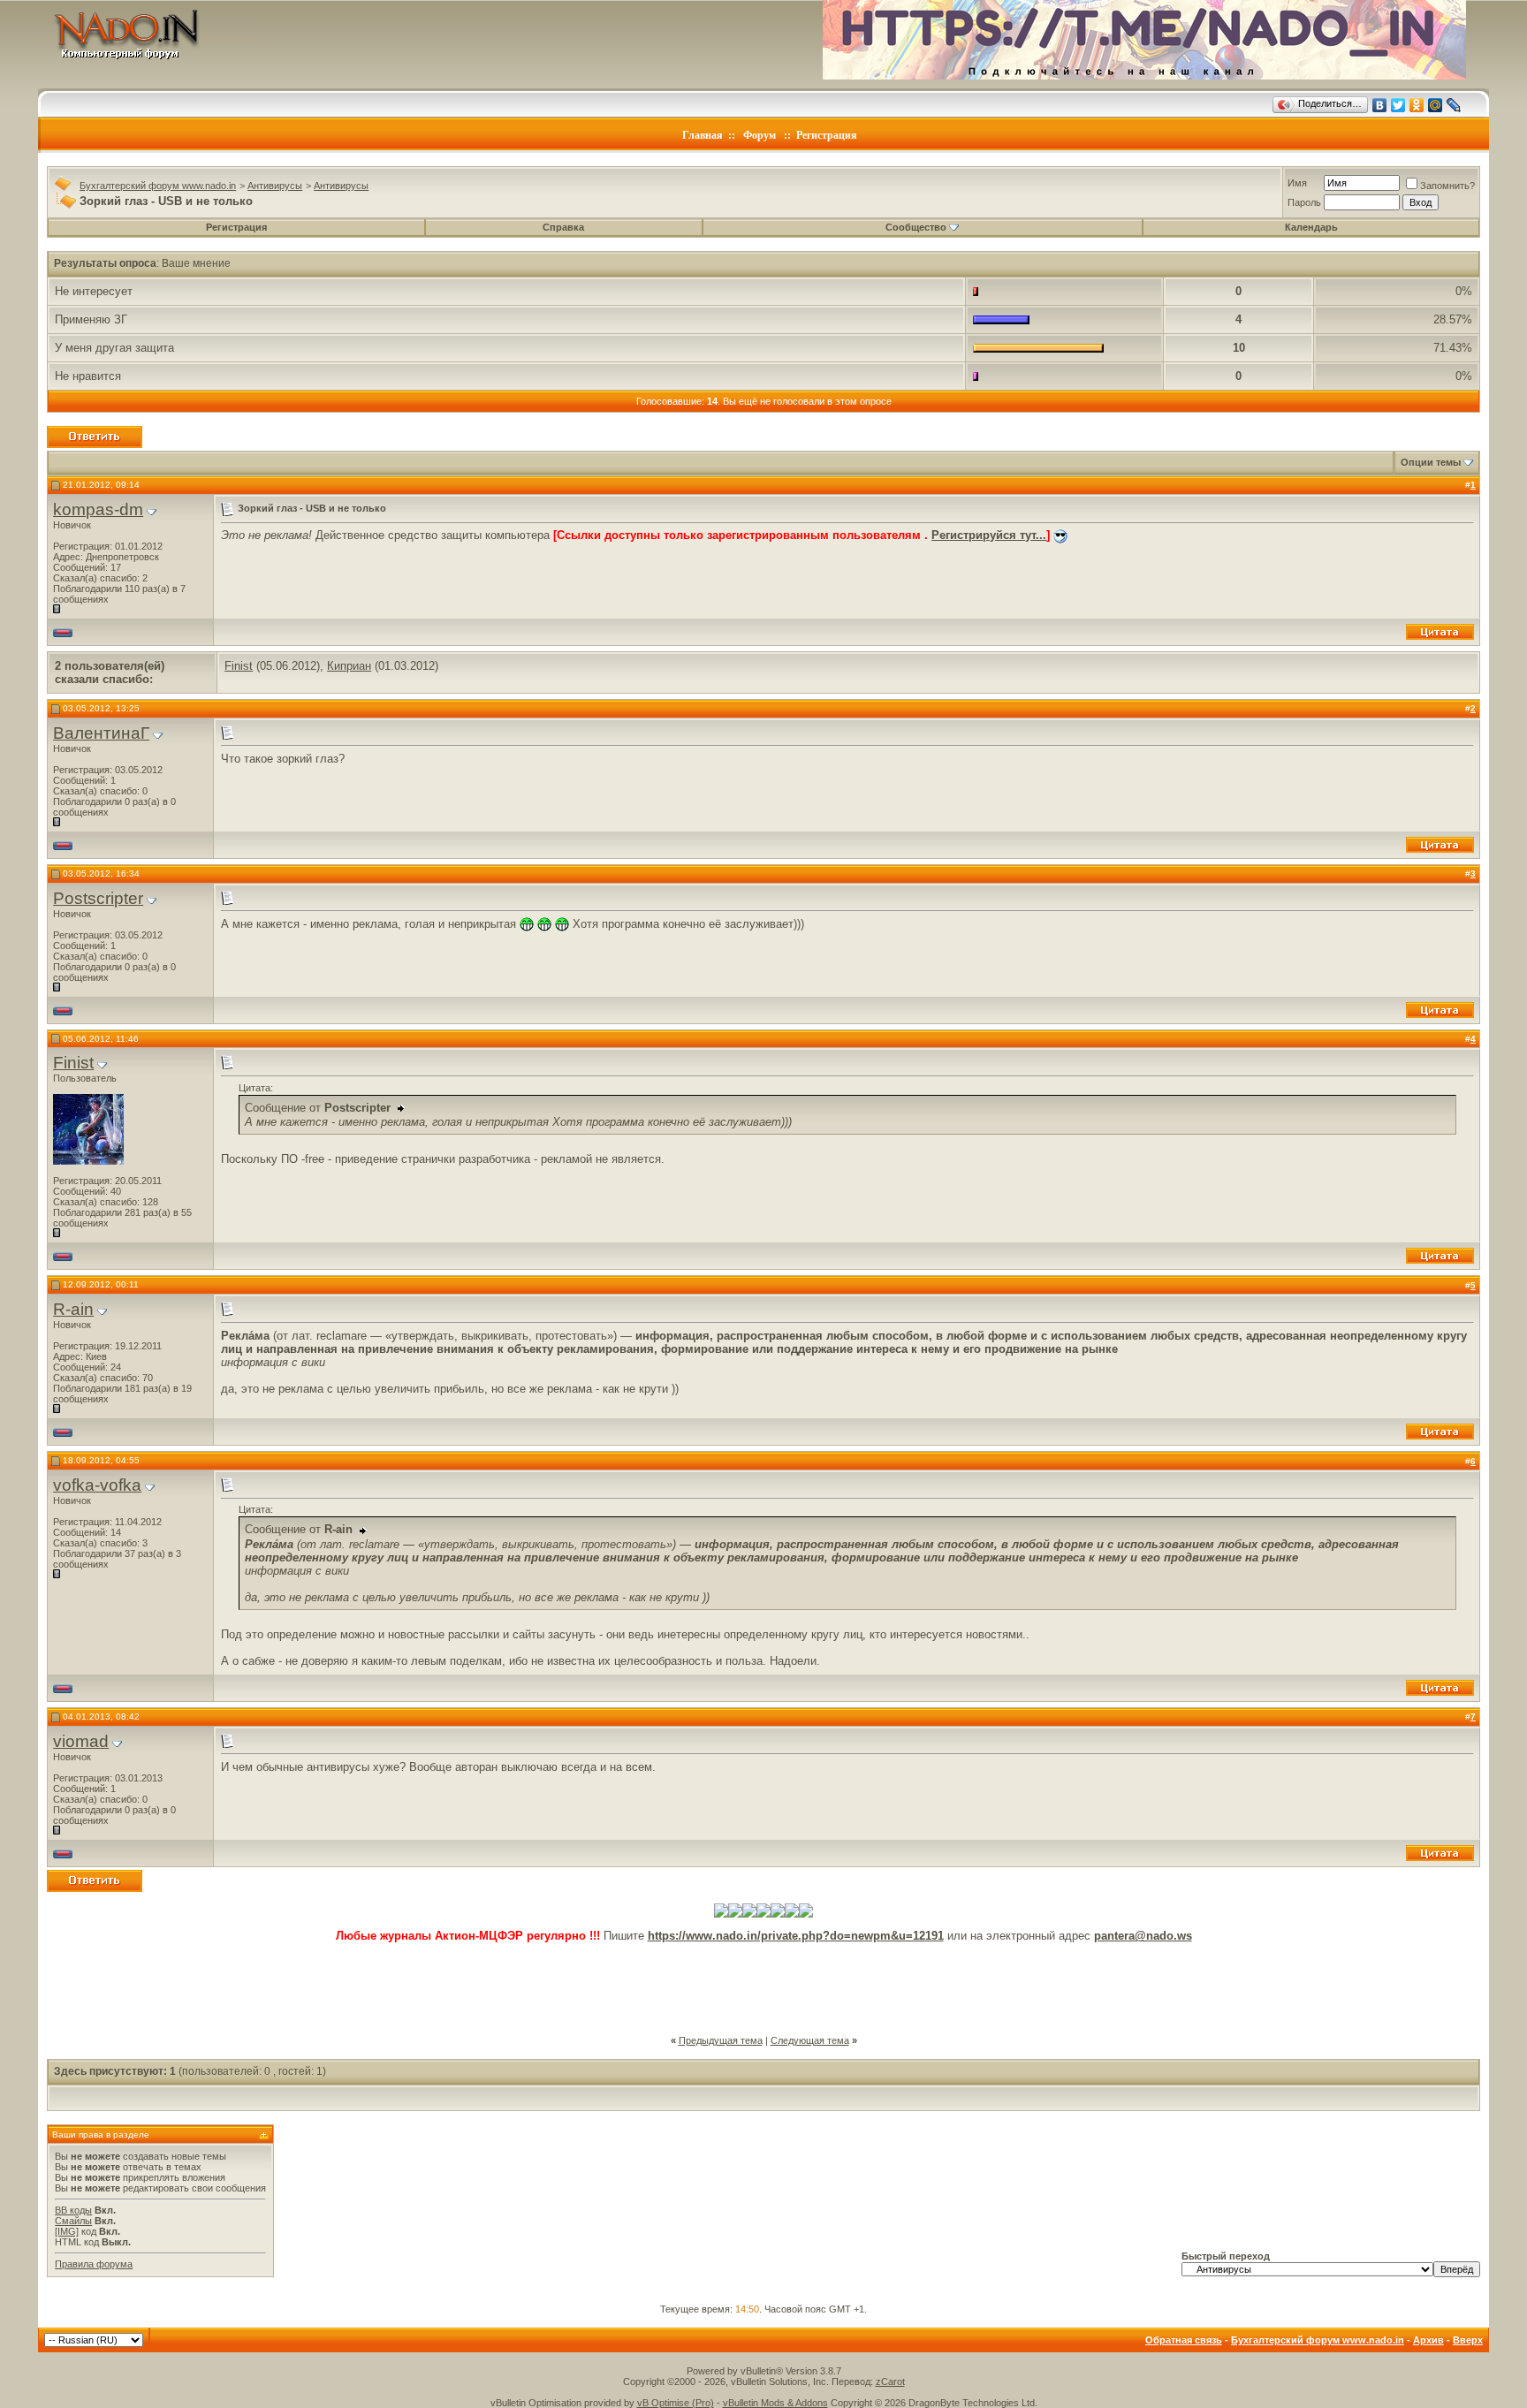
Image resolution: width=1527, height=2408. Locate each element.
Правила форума (94, 2264)
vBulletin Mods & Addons (775, 2403)
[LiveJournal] (1454, 105)
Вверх (1468, 2340)
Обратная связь (1184, 2340)
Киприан (349, 666)
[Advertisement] (763, 1982)
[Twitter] (1398, 105)
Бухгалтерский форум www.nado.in (158, 186)
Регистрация (827, 135)
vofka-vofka (97, 1485)
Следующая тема (810, 2040)
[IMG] (67, 2231)
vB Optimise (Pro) (676, 2403)
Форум (760, 135)
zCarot (890, 2381)
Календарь (1311, 227)
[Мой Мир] (1436, 105)
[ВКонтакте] (1380, 105)
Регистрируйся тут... (989, 535)
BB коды (73, 2210)
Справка (563, 227)
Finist (239, 666)
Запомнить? (1447, 186)
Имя (1297, 183)
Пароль (1304, 202)
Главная (703, 135)
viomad (81, 1741)
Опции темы (1431, 462)
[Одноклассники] (1417, 105)
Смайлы (73, 2221)
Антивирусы (275, 186)
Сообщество (916, 227)
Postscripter (98, 898)
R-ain (73, 1309)
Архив (1428, 2340)
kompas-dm (98, 509)
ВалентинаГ (101, 733)
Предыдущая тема (721, 2040)
